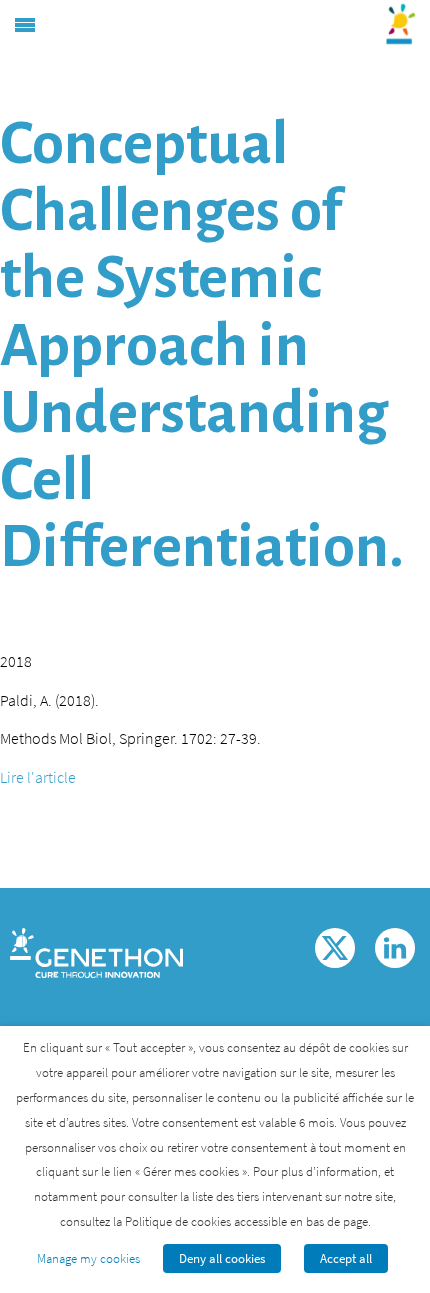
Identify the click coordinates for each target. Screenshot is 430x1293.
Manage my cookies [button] (88, 1258)
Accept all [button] (346, 1258)
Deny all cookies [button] (222, 1258)
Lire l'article (38, 777)
